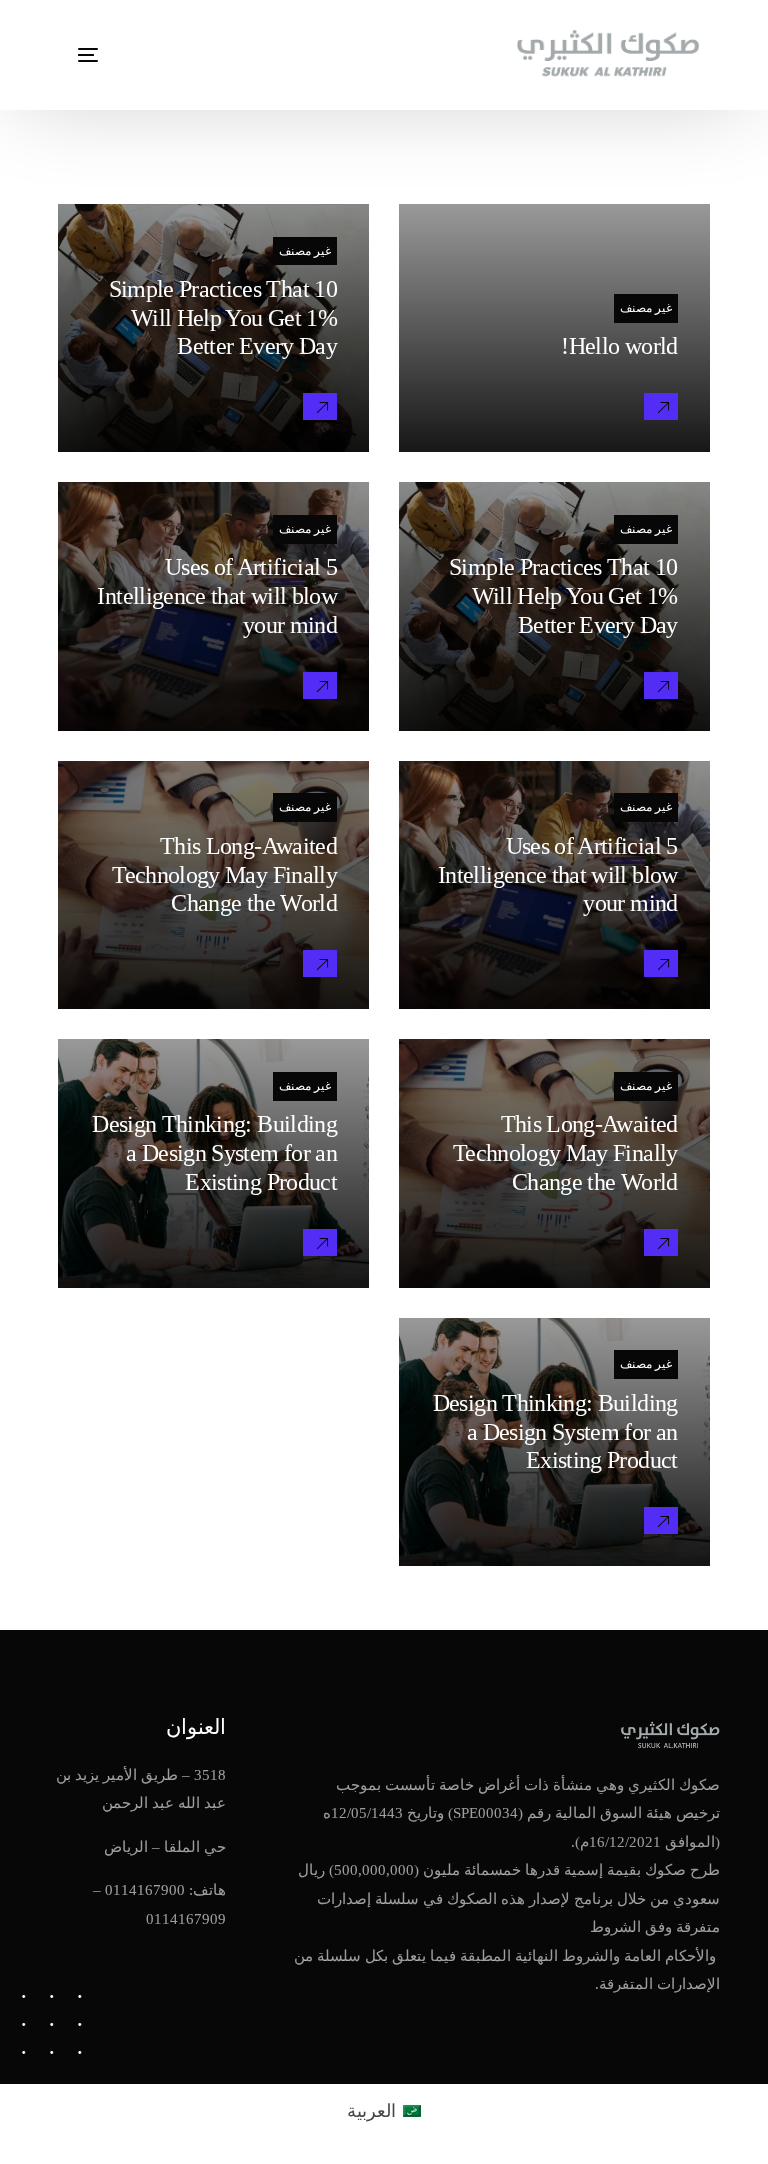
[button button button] (661, 685)
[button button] (320, 406)
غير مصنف (646, 308)
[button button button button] (320, 685)
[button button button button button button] (320, 963)
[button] (661, 406)
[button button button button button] (661, 963)
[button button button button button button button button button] (661, 1520)
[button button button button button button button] (661, 1242)
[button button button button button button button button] (320, 1242)
